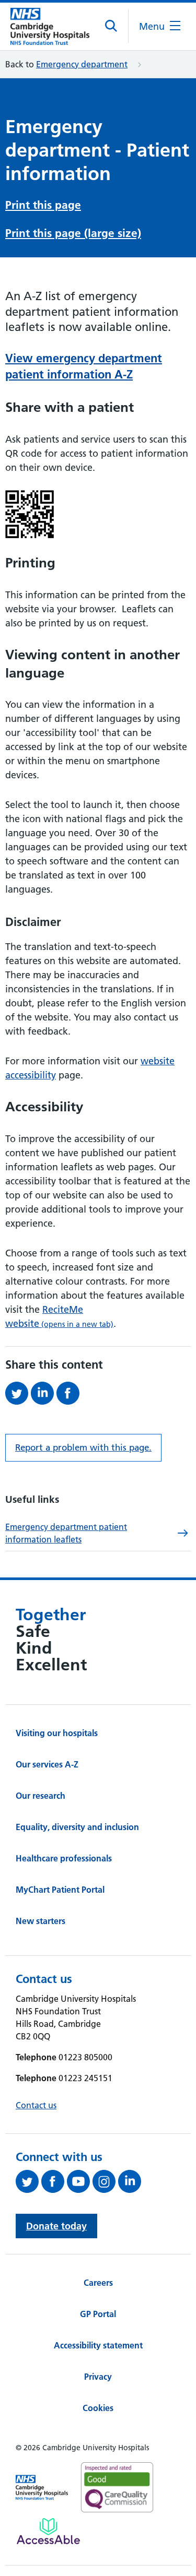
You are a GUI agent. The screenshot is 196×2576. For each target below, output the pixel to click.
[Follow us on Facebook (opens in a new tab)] (54, 2181)
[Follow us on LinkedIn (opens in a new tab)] (131, 2181)
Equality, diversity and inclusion (77, 1827)
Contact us (36, 2105)
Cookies (98, 2408)
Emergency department (82, 64)
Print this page (43, 205)
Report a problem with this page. (83, 1447)
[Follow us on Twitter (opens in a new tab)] (28, 2181)
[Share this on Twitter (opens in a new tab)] (18, 1393)
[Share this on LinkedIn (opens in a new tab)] (44, 1393)
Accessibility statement (98, 2345)
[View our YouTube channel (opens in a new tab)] (80, 2181)
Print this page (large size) (73, 233)
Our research (41, 1796)
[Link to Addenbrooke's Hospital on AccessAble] (48, 2531)
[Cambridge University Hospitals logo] (50, 26)
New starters (41, 1921)
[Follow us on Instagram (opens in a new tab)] (105, 2181)
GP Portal (98, 2314)
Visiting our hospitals (57, 1733)
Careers (98, 2283)
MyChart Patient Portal (60, 1890)
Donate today (56, 2226)
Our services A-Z (47, 1764)
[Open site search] (112, 26)
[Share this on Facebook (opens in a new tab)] (69, 1393)
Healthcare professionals (64, 1858)
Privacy (98, 2377)
